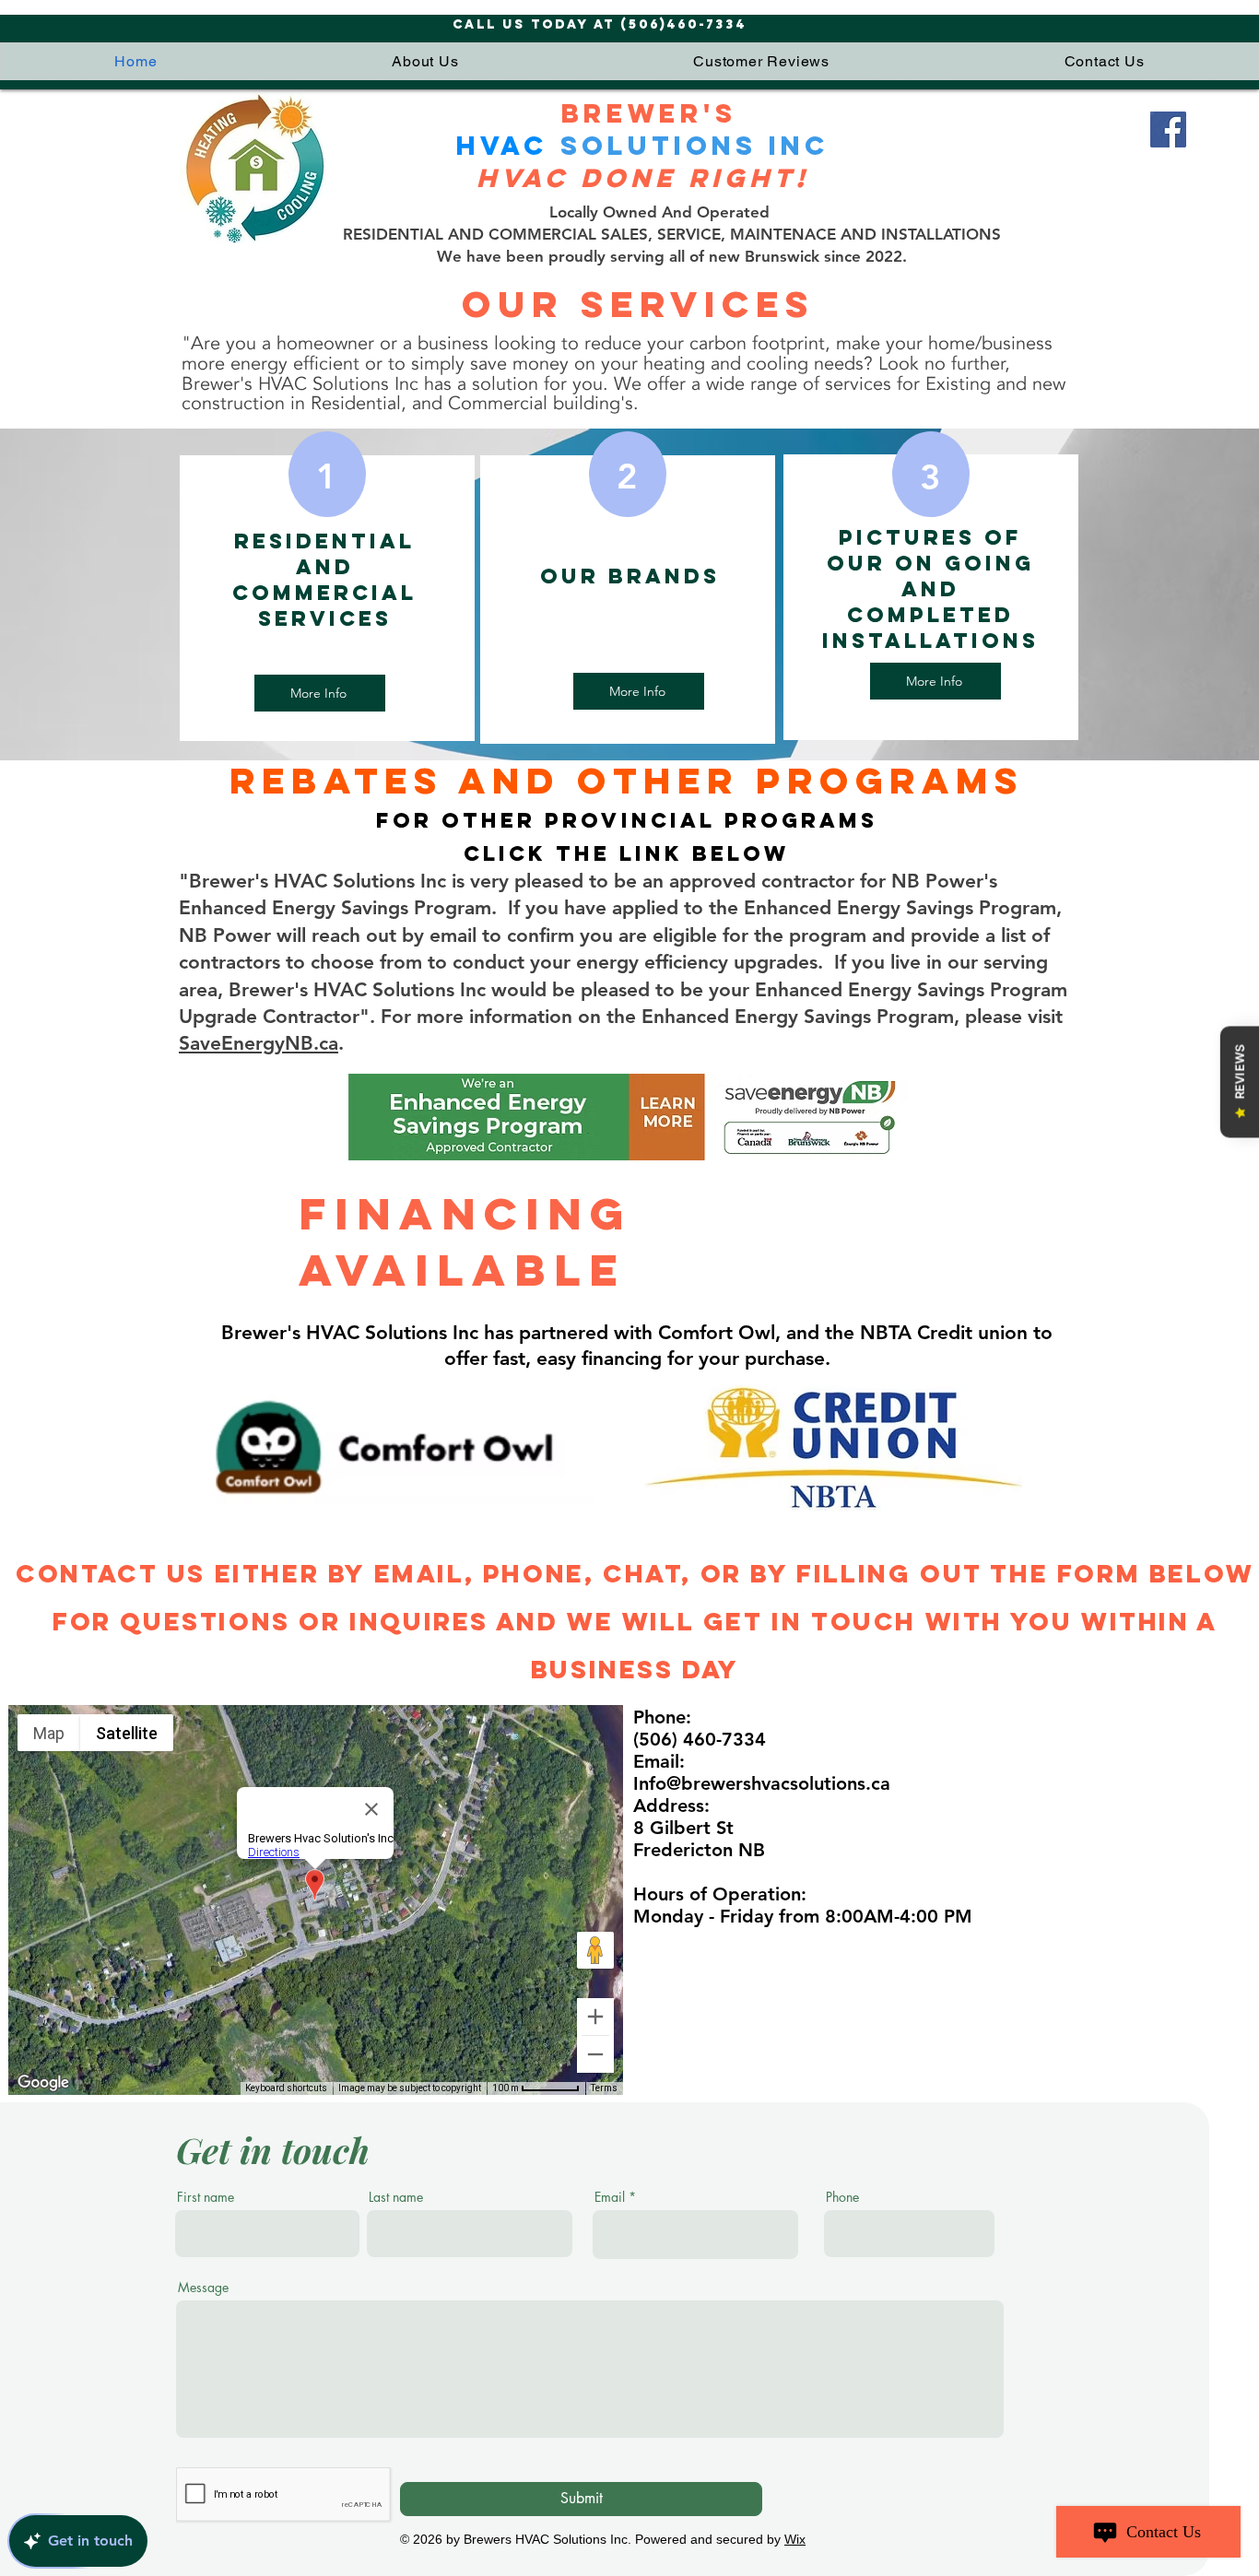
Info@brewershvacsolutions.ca (762, 1783)
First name (206, 2197)
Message (203, 2288)
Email (610, 2197)
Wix (795, 2539)
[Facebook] (1168, 129)
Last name (396, 2197)
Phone (842, 2197)
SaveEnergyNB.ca (259, 1043)
